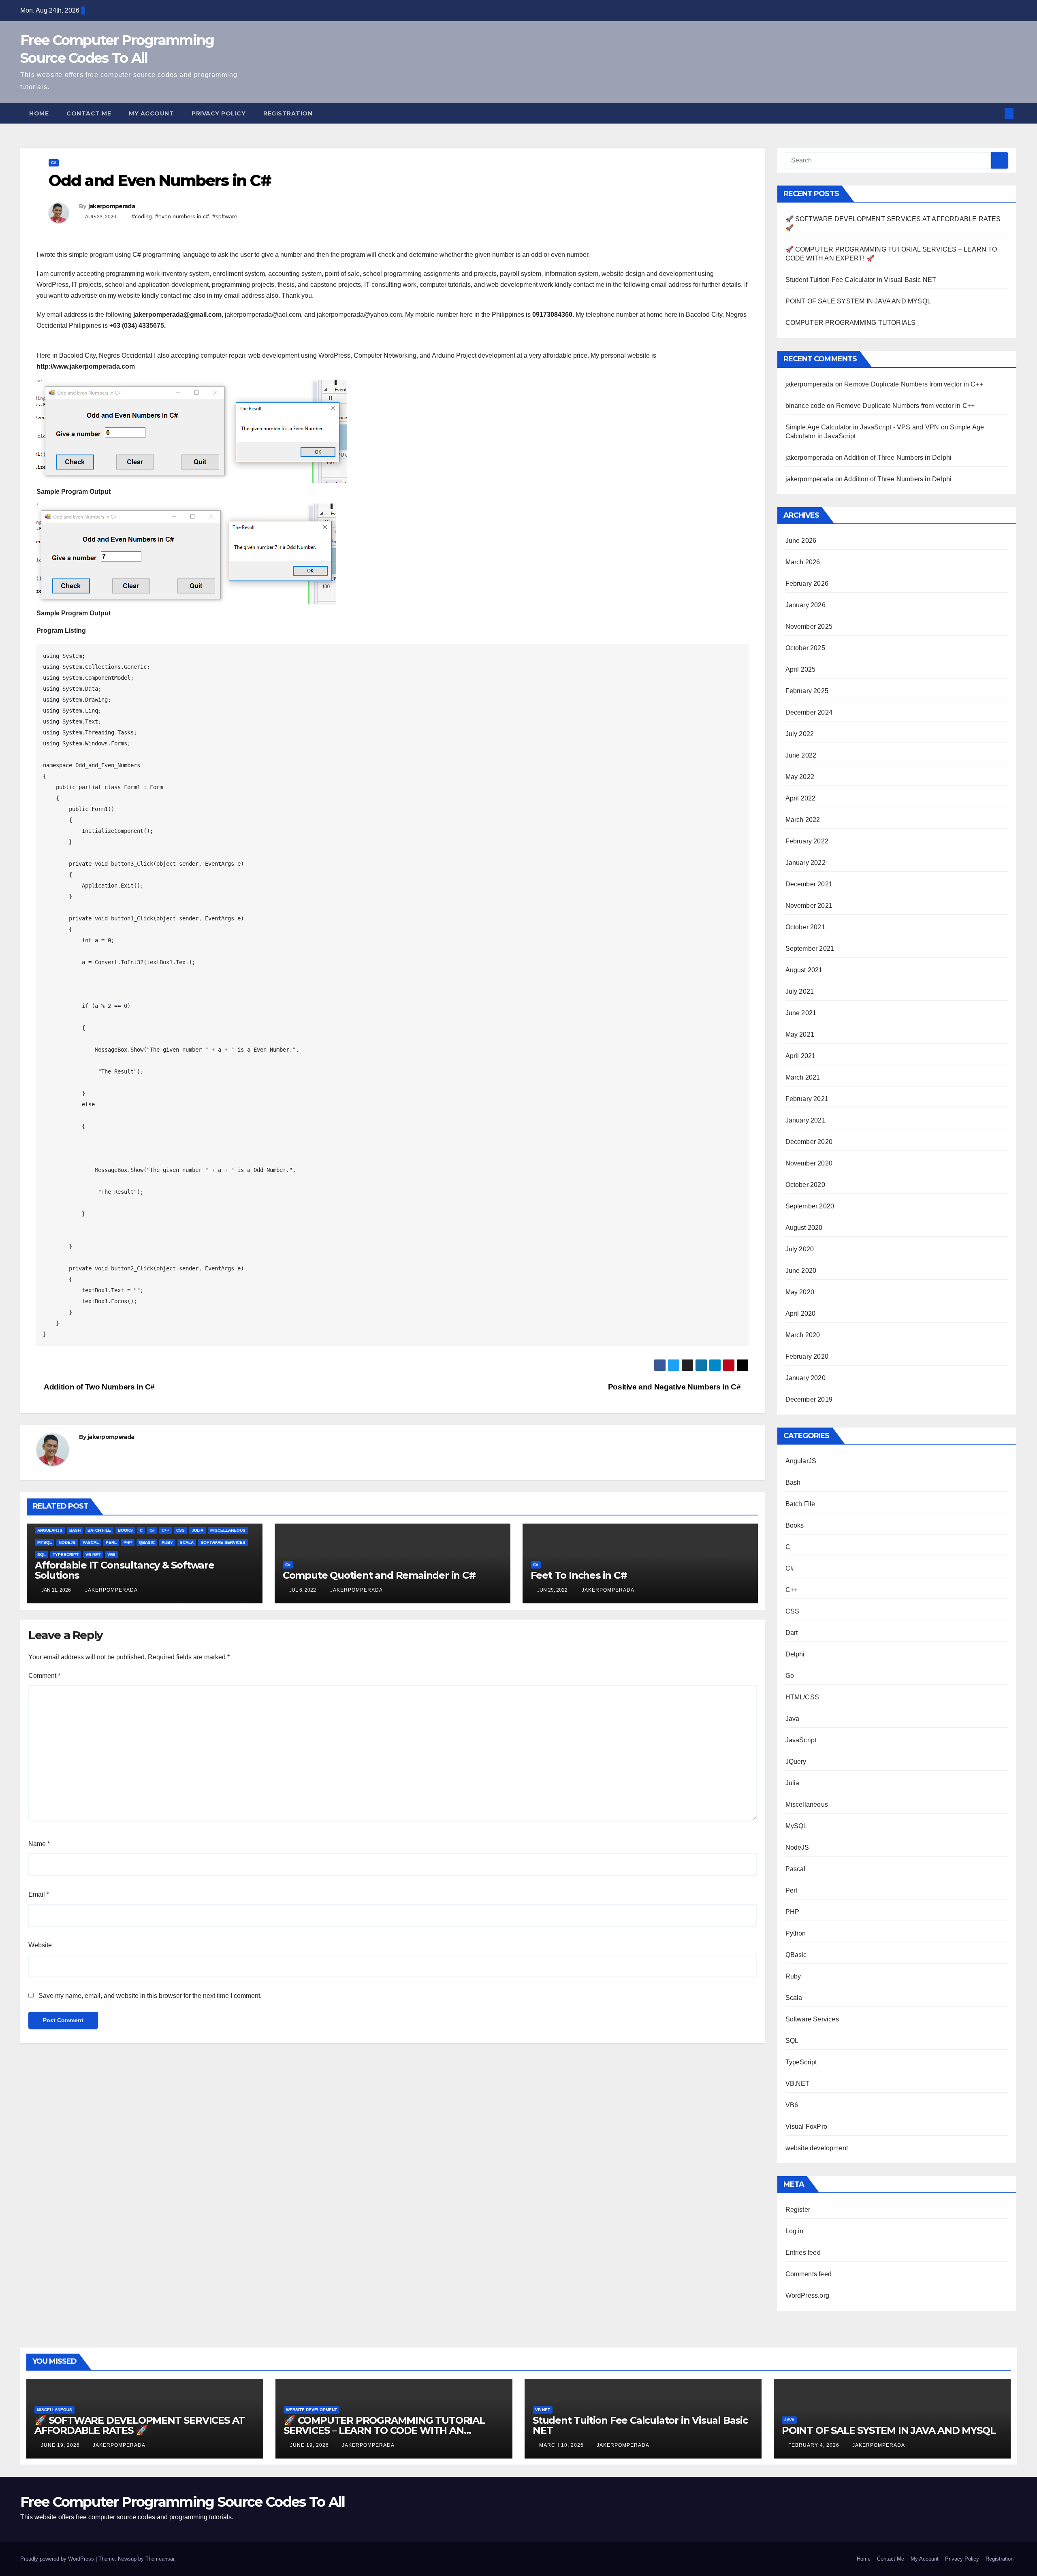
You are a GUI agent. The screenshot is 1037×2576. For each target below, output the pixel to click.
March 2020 (803, 1335)
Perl (111, 1542)
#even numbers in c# (182, 216)
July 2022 (800, 734)
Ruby (167, 1542)
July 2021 (800, 991)
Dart (792, 1633)
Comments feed (809, 2274)
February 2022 (807, 841)
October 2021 (805, 927)
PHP (128, 1542)
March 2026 (803, 562)
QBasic (147, 1542)
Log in (795, 2231)
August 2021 (804, 970)
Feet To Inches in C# (579, 1575)
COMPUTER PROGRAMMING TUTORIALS (851, 323)
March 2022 (803, 820)
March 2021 (803, 1077)
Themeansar (160, 2559)
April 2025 (801, 669)
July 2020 (800, 1249)
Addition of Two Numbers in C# (99, 1387)
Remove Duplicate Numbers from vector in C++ (914, 384)
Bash (75, 1530)
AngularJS (50, 1530)
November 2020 (809, 1163)
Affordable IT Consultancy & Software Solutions (125, 1570)
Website (40, 1945)
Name (39, 1844)
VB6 (111, 1555)
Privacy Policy (219, 113)
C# (54, 163)
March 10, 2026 (562, 2445)
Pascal (91, 1542)
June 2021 (801, 1013)
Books (125, 1530)
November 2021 (809, 906)
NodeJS (67, 1542)
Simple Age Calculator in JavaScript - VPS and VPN (862, 427)
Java (793, 1719)
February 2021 (807, 1099)
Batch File (99, 1530)
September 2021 (810, 949)
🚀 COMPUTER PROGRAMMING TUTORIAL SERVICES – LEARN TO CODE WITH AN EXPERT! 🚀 (384, 2430)
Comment (44, 1676)
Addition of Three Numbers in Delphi (898, 458)
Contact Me (89, 113)
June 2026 (801, 541)
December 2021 (809, 884)
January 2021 (805, 1120)
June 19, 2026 (61, 2445)
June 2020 (801, 1271)
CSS (180, 1530)
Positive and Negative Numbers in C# (675, 1387)
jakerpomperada (112, 206)
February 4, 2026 (815, 2445)
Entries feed (803, 2253)
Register (798, 2210)
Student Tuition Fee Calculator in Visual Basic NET (861, 280)
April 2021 (801, 1056)
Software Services (223, 1542)
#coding (142, 216)
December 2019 (809, 1399)
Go (790, 1676)
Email (39, 1894)
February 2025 (807, 691)
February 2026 (807, 584)
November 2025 (809, 626)
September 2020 (810, 1206)
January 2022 (805, 863)
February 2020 (807, 1356)
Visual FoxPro (807, 2127)
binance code (805, 406)
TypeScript (66, 1555)
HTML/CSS (802, 1697)
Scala (187, 1542)
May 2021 (800, 1034)
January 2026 (805, 605)
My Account (151, 113)
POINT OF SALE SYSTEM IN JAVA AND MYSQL (858, 301)
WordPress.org (808, 2295)
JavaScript (801, 1740)
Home (39, 113)
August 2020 (804, 1228)
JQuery (796, 1762)
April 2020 (801, 1314)
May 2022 (800, 777)
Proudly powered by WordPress (58, 2559)
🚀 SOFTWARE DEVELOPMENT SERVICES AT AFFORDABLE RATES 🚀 (140, 2425)
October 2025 (805, 648)
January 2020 (805, 1378)
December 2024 (809, 712)
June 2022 (801, 755)
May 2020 (800, 1292)
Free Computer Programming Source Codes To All (183, 2502)
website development (817, 2148)
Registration (288, 113)
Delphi (795, 1654)
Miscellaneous (228, 1530)
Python (796, 1933)
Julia (197, 1530)
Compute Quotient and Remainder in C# (379, 1575)
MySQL (45, 1542)
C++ (165, 1530)
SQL (42, 1555)
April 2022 (801, 798)
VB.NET (93, 1555)
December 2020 (809, 1142)
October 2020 (805, 1185)
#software (225, 216)
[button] (996, 113)
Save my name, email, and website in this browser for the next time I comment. (150, 1996)
